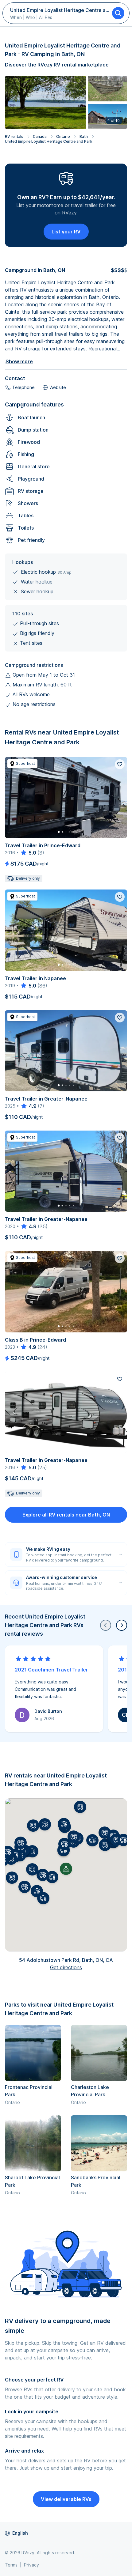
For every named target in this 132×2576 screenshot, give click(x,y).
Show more (19, 361)
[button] (52, 1877)
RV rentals (14, 136)
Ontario (63, 136)
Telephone (23, 387)
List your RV (66, 232)
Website (58, 387)
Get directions (66, 1967)
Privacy (31, 2565)
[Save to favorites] (120, 764)
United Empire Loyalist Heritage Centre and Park (49, 141)
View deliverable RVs (66, 2499)
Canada (40, 136)
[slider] (28, 853)
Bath (84, 136)
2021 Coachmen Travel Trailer (51, 1670)
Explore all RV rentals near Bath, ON (66, 1515)
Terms (11, 2565)
